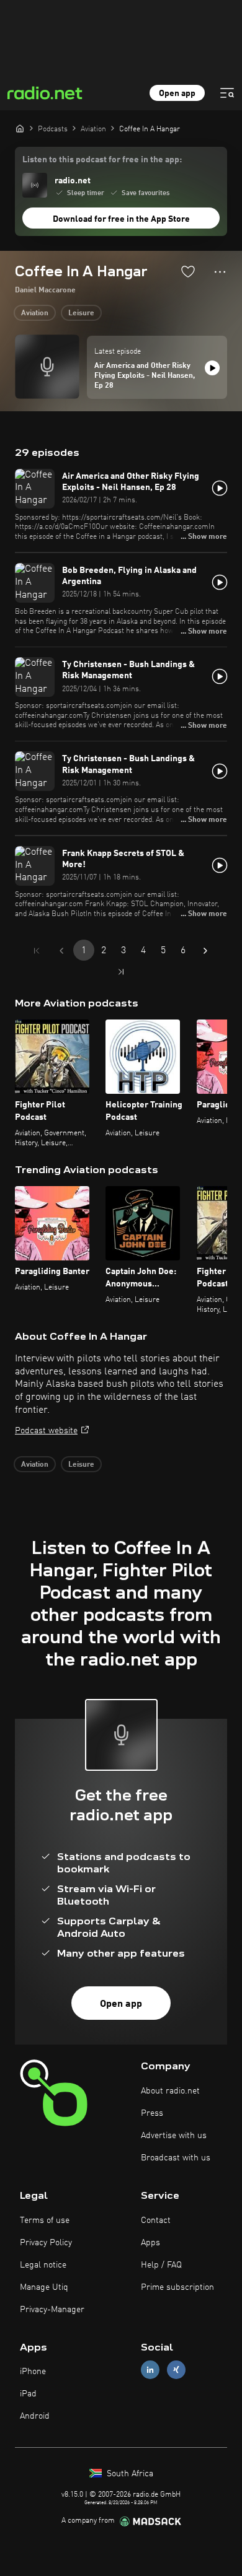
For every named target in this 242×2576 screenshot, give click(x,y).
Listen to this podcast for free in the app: (102, 160)
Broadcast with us (176, 2158)
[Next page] (205, 951)
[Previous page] (61, 951)
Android (35, 2416)
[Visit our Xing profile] (176, 2370)
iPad (28, 2394)
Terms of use (45, 2220)
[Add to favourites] (188, 271)
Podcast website (46, 1431)
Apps (150, 2243)
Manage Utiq (44, 2287)
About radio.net (170, 2091)
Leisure (81, 313)
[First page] (37, 951)
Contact (156, 2220)
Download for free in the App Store (121, 219)
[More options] (220, 272)
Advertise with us (174, 2136)
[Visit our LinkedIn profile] (150, 2370)
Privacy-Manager (52, 2310)
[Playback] (212, 368)
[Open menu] (227, 93)
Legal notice (43, 2265)
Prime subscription (177, 2287)
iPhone (33, 2372)
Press (152, 2113)
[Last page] (121, 972)
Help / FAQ (161, 2265)
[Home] (20, 128)
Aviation (35, 313)
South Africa (129, 2474)
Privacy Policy (46, 2243)
